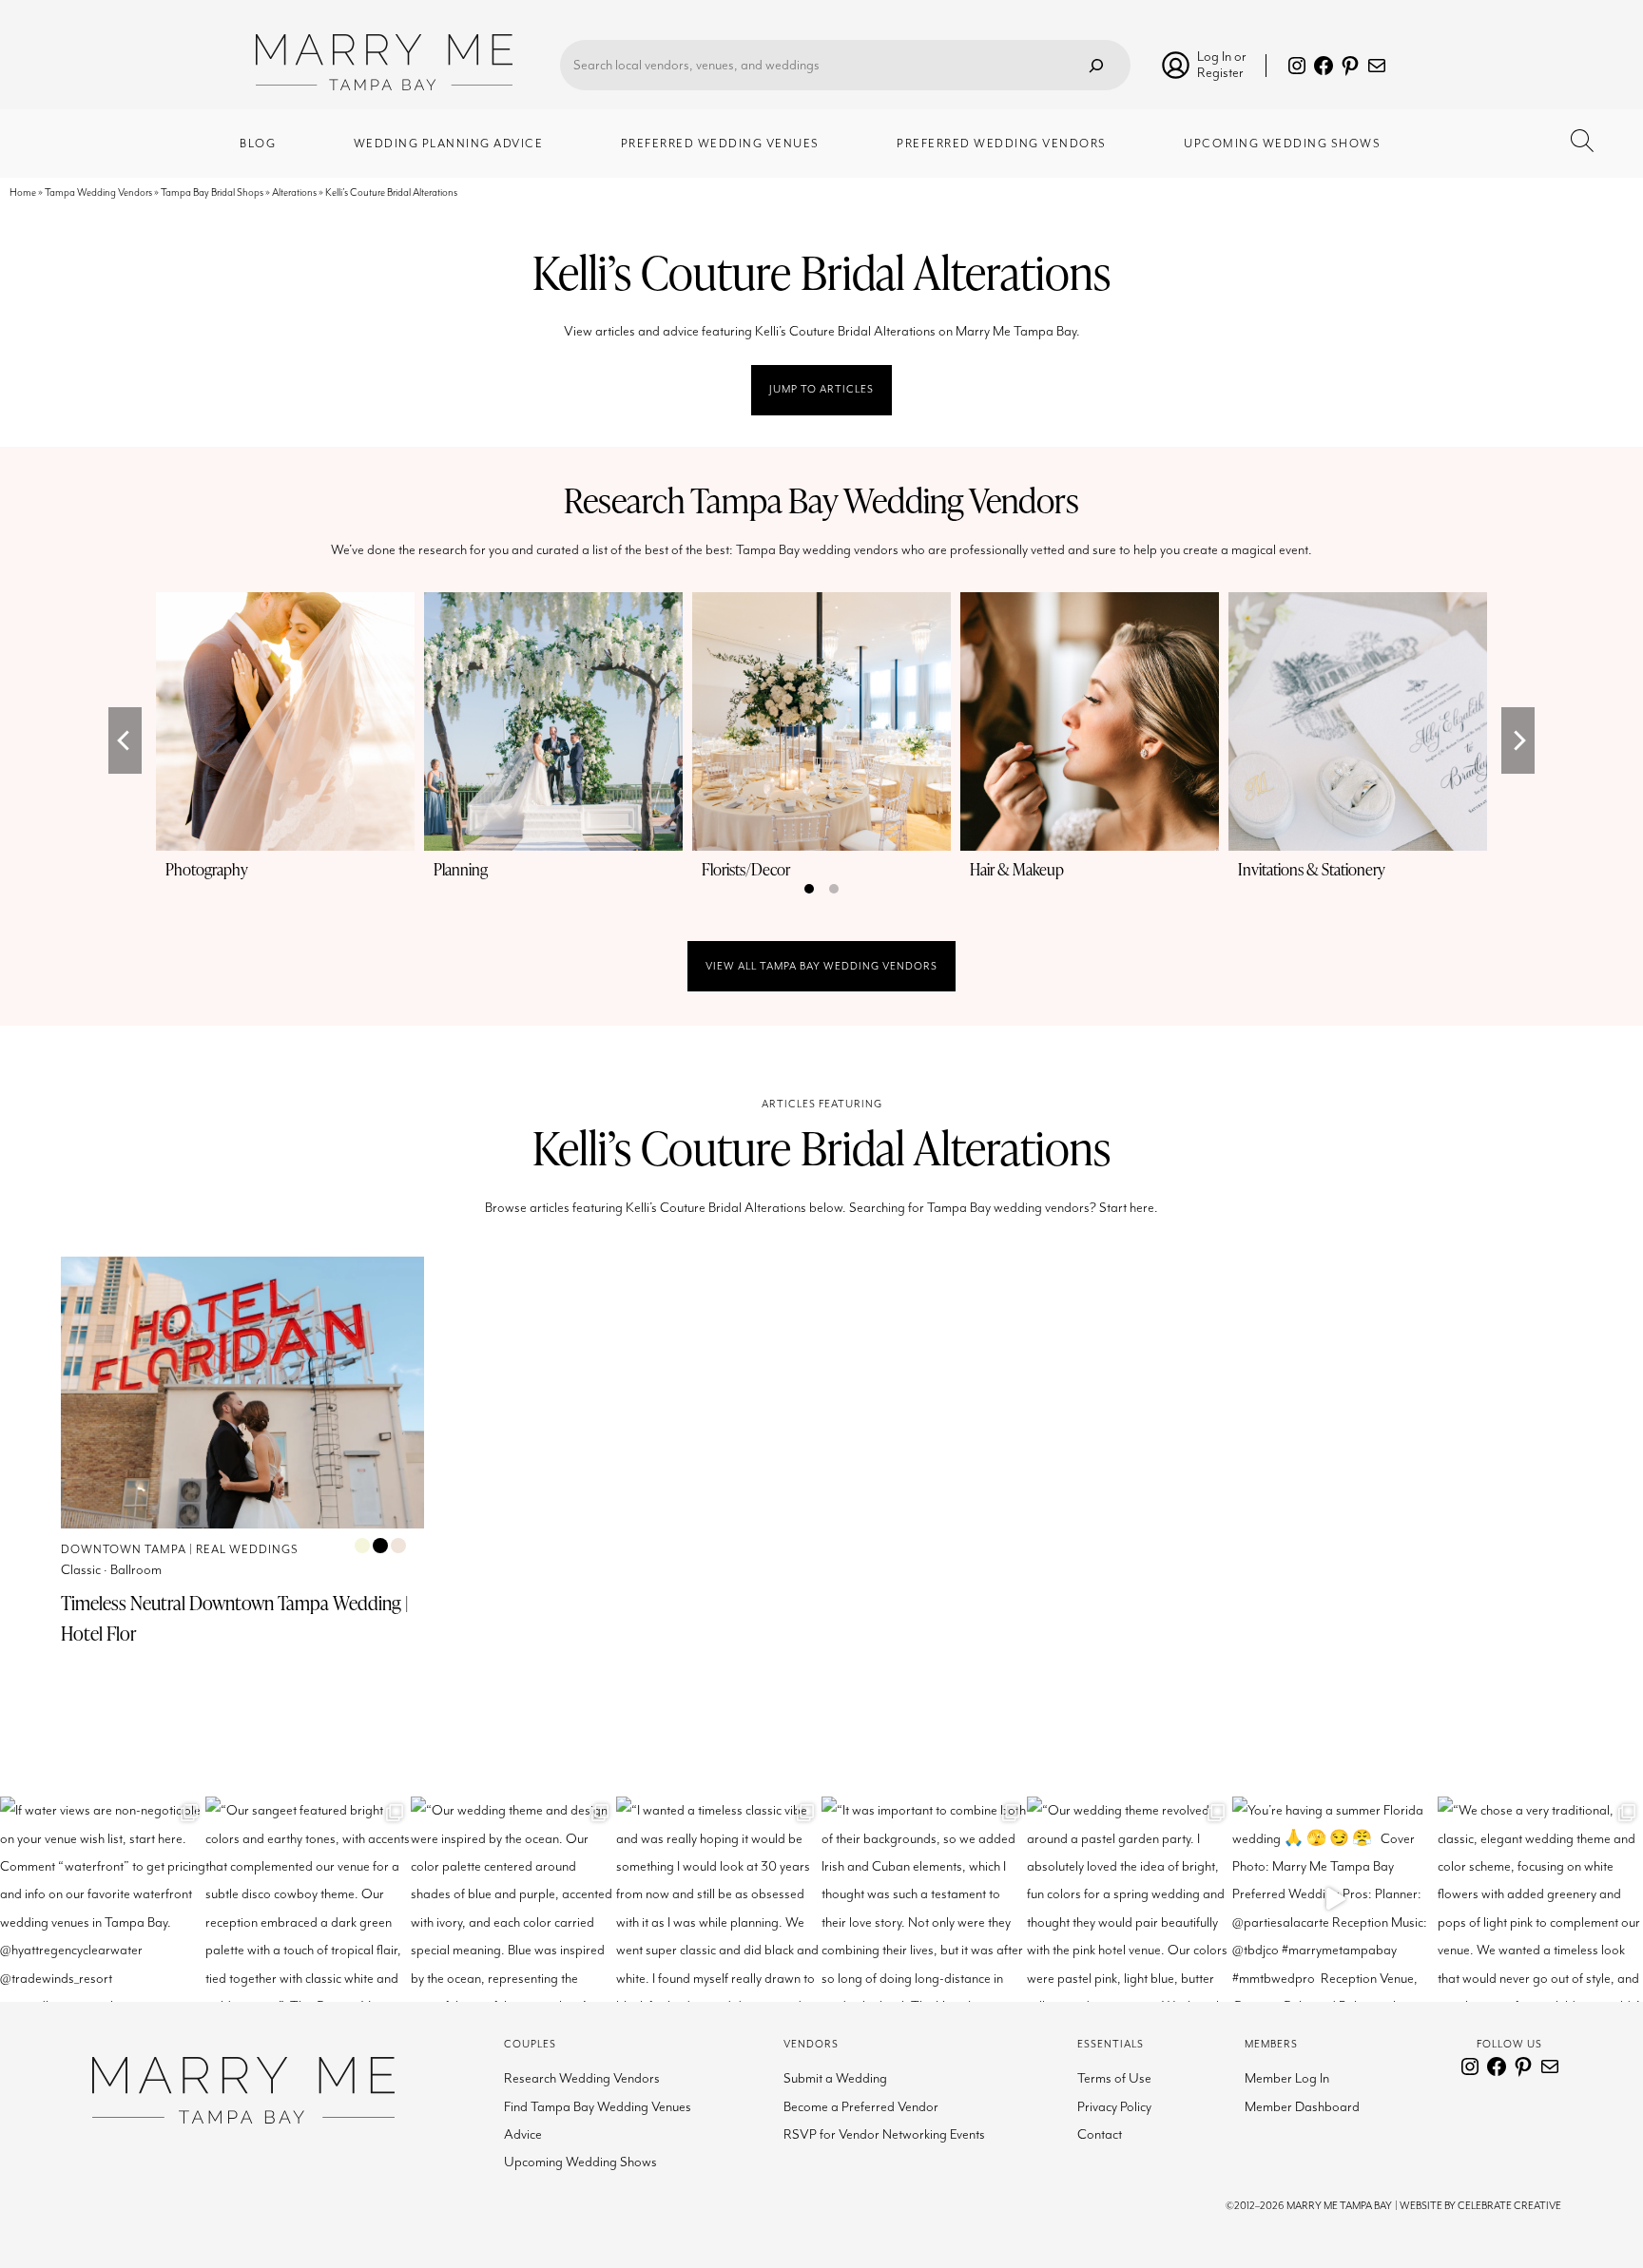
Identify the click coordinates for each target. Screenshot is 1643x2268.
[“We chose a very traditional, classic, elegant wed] (1540, 1899)
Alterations (294, 192)
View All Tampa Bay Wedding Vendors (821, 966)
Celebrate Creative (1509, 2206)
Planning (461, 869)
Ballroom (136, 1570)
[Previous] (125, 740)
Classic (81, 1570)
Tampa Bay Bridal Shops (212, 192)
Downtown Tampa (124, 1550)
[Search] (1096, 65)
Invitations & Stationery (1312, 869)
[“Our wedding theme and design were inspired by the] (513, 1899)
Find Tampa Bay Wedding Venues (598, 2107)
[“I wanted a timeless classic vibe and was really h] (719, 1899)
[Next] (1518, 740)
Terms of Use (1114, 2078)
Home (23, 192)
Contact (1100, 2134)
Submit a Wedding (835, 2078)
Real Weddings (247, 1550)
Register (1220, 73)
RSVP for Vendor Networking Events (884, 2134)
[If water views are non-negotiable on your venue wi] (103, 1899)
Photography (207, 869)
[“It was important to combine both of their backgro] (924, 1899)
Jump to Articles (821, 389)
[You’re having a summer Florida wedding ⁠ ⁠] (1335, 1899)
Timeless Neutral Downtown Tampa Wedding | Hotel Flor (234, 1618)
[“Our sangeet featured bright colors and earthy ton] (308, 1899)
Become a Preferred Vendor (861, 2107)
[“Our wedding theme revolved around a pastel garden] (1130, 1899)
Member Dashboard (1302, 2107)
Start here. (1129, 1208)
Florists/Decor (746, 869)
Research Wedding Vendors (582, 2078)
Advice (523, 2134)
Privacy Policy (1114, 2107)
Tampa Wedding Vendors (98, 192)
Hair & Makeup (1017, 869)
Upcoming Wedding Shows (580, 2162)
